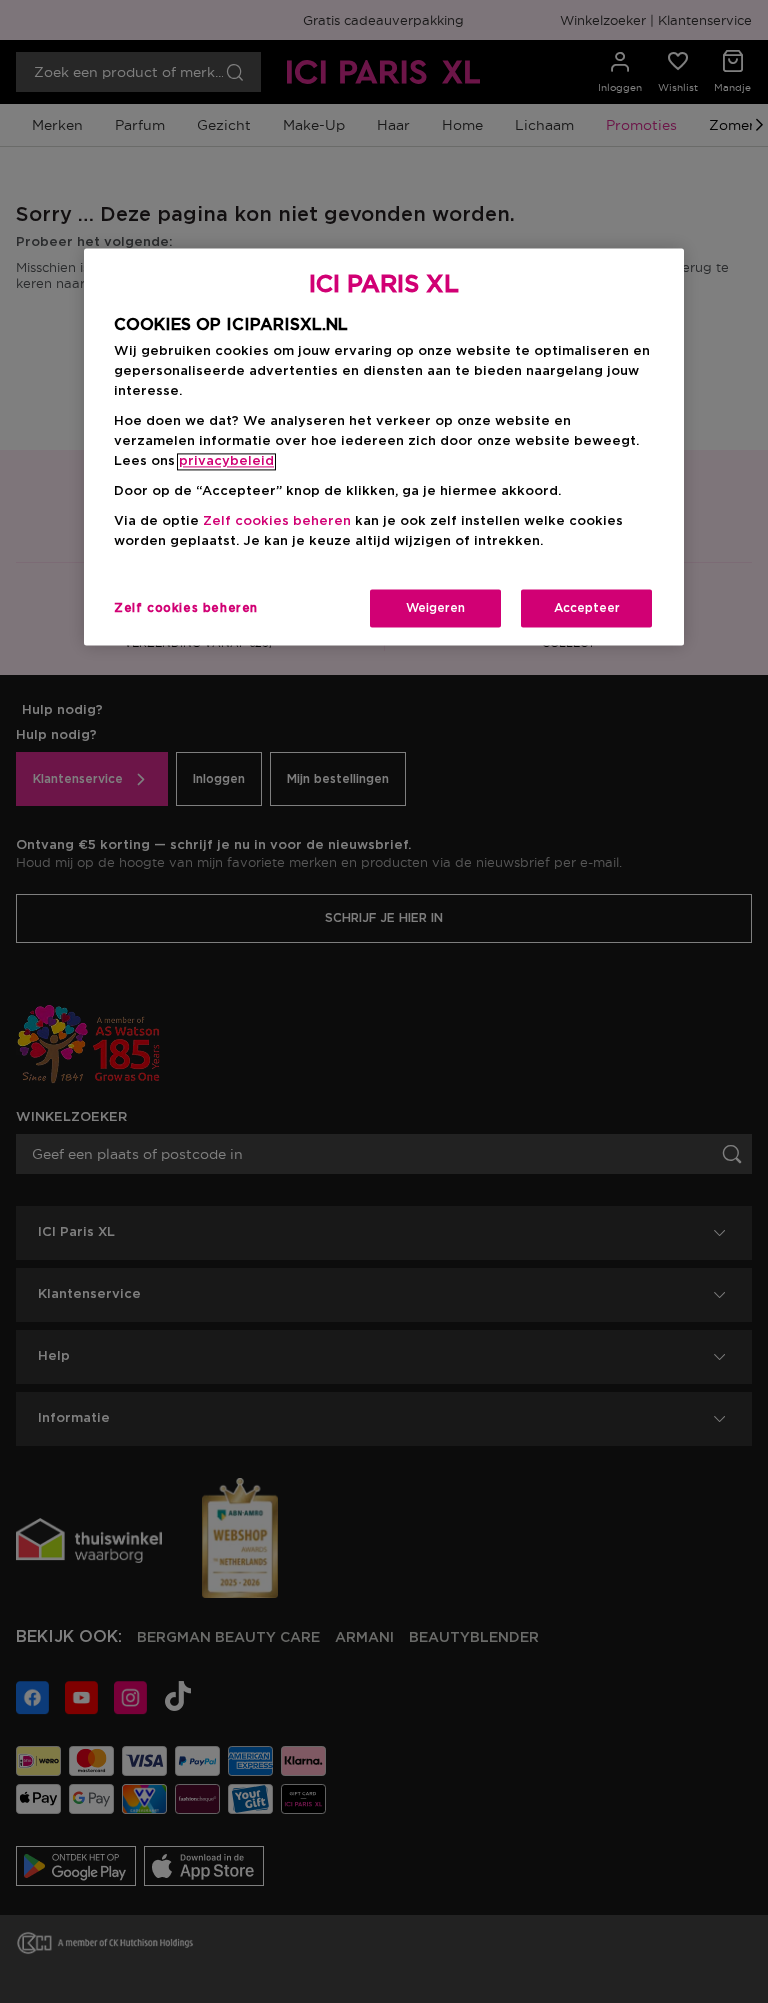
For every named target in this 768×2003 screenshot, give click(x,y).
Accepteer (587, 609)
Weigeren (435, 609)
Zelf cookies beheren (186, 609)
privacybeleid (226, 462)
